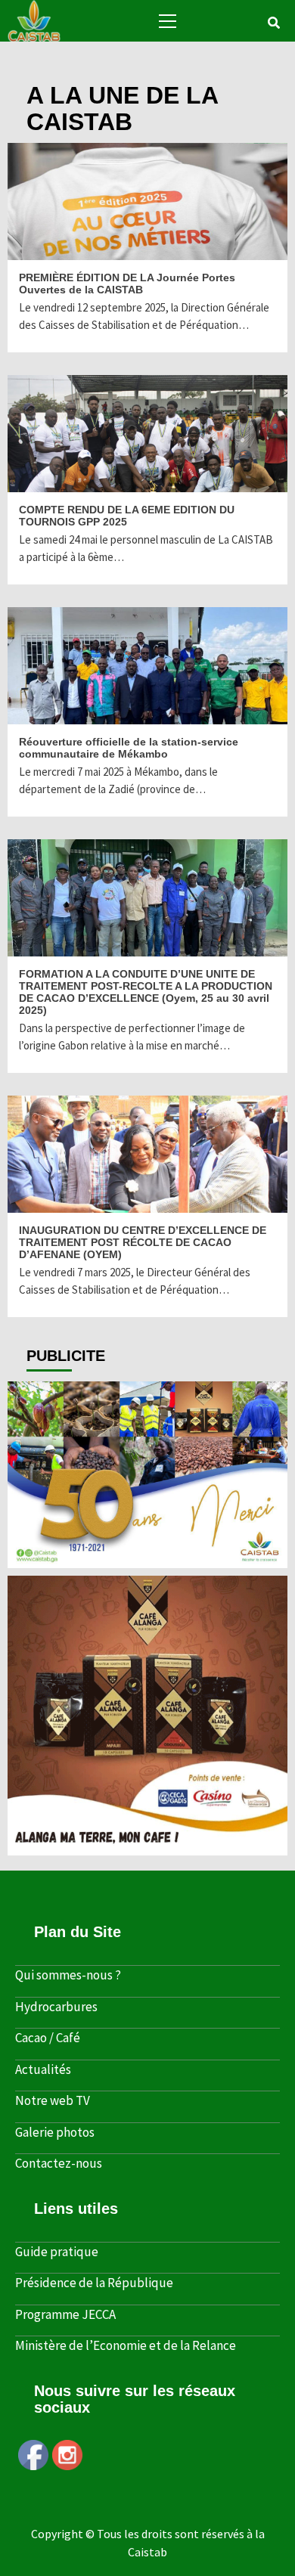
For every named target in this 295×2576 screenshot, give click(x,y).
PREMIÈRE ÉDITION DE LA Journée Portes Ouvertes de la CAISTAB (127, 284)
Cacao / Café (48, 2038)
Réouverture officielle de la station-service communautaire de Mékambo (129, 748)
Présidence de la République (94, 2283)
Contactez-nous (59, 2163)
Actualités (43, 2069)
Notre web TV (53, 2100)
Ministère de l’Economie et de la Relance (126, 2345)
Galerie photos (55, 2132)
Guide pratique (57, 2252)
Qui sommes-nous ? (68, 1975)
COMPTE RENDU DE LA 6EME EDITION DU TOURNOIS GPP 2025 (127, 516)
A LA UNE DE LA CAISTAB (20, 248)
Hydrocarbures (56, 2007)
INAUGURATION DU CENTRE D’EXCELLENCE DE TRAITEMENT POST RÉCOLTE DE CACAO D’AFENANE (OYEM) (143, 1242)
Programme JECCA (65, 2314)
